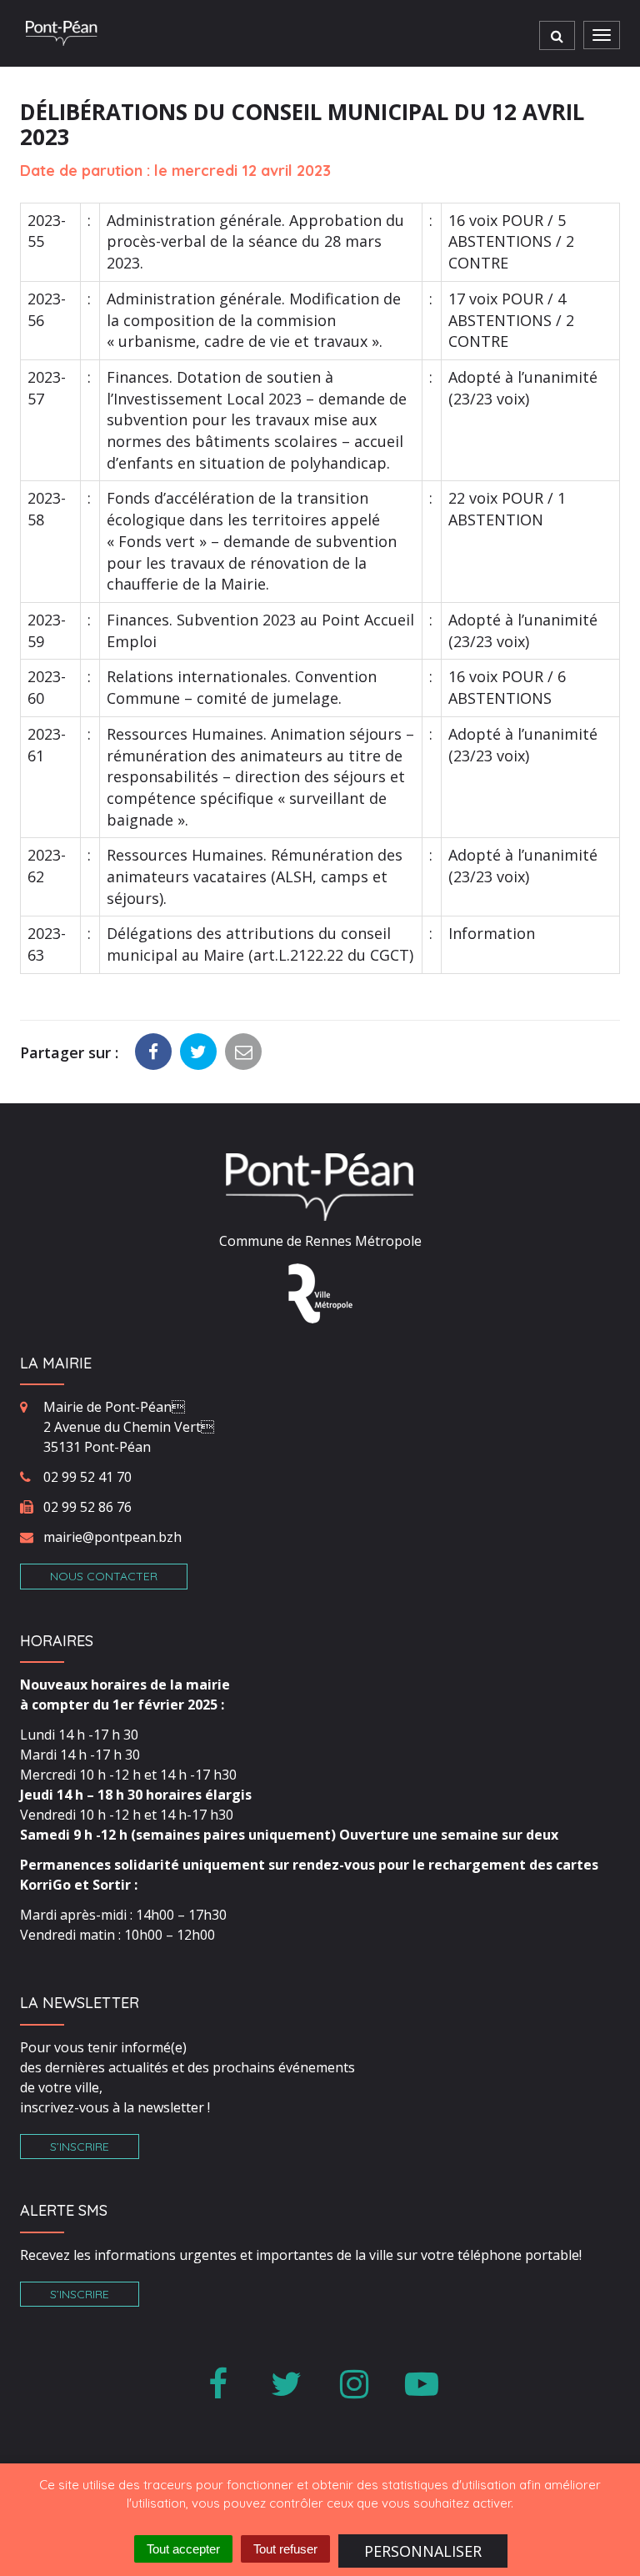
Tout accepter (183, 2549)
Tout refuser (285, 2549)
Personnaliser (423, 2551)
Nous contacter (104, 1576)
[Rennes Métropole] (320, 1292)
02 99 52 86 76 (87, 1507)
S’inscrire (80, 2147)
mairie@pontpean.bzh (112, 1537)
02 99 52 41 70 (87, 1477)
